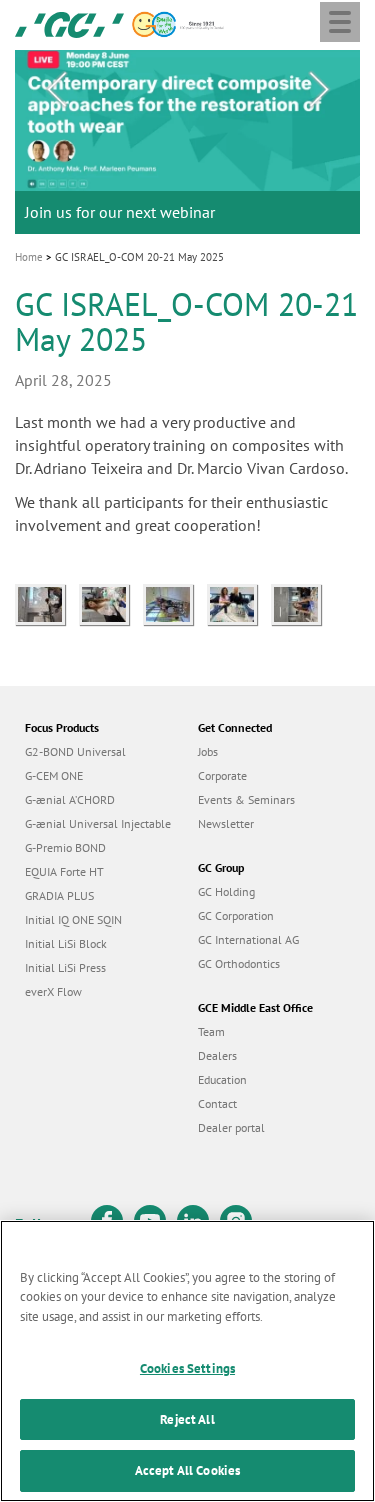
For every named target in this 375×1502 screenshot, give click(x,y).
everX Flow (53, 991)
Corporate (222, 775)
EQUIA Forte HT (64, 871)
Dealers (217, 1055)
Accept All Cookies (187, 1470)
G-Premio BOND (65, 847)
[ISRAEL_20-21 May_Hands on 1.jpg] (239, 602)
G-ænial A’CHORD (70, 799)
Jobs (208, 751)
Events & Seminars (246, 799)
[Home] (69, 23)
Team (211, 1031)
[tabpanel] (187, 142)
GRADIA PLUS (59, 895)
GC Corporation (236, 915)
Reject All (187, 1419)
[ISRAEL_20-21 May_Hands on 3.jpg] (47, 602)
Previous (56, 90)
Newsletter (226, 823)
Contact (217, 1103)
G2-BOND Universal (75, 751)
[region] (187, 1361)
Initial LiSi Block (66, 943)
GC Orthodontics (239, 963)
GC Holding (226, 891)
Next (319, 90)
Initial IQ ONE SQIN (73, 919)
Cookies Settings (187, 1368)
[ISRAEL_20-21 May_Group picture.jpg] (175, 602)
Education (222, 1079)
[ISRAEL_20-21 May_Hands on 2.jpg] (301, 602)
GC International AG (248, 939)
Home (29, 257)
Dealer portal (231, 1127)
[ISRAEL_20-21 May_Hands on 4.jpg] (111, 602)
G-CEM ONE (54, 775)
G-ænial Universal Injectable (98, 823)
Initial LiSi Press (65, 967)
